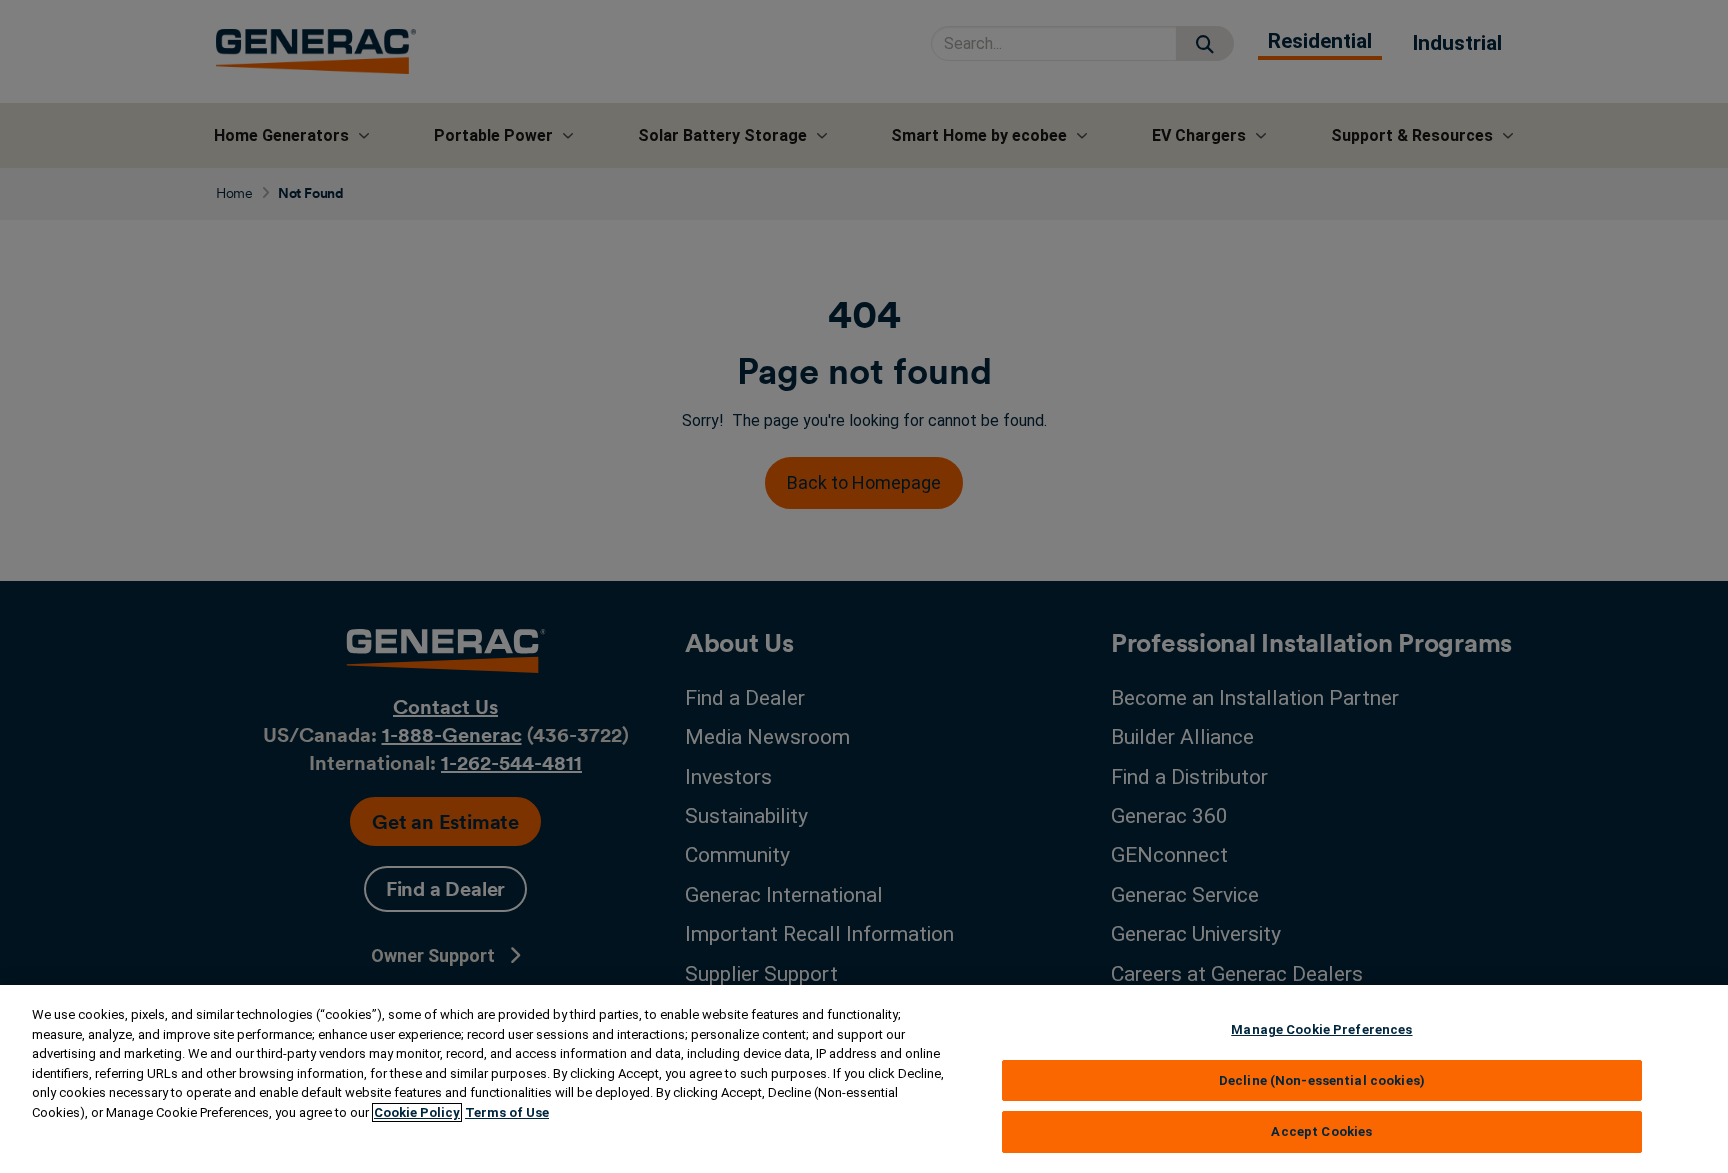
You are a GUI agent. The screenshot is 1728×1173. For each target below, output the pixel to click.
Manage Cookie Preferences (1321, 1029)
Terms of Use (507, 1112)
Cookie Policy (417, 1112)
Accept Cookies (1321, 1131)
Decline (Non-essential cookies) (1322, 1080)
